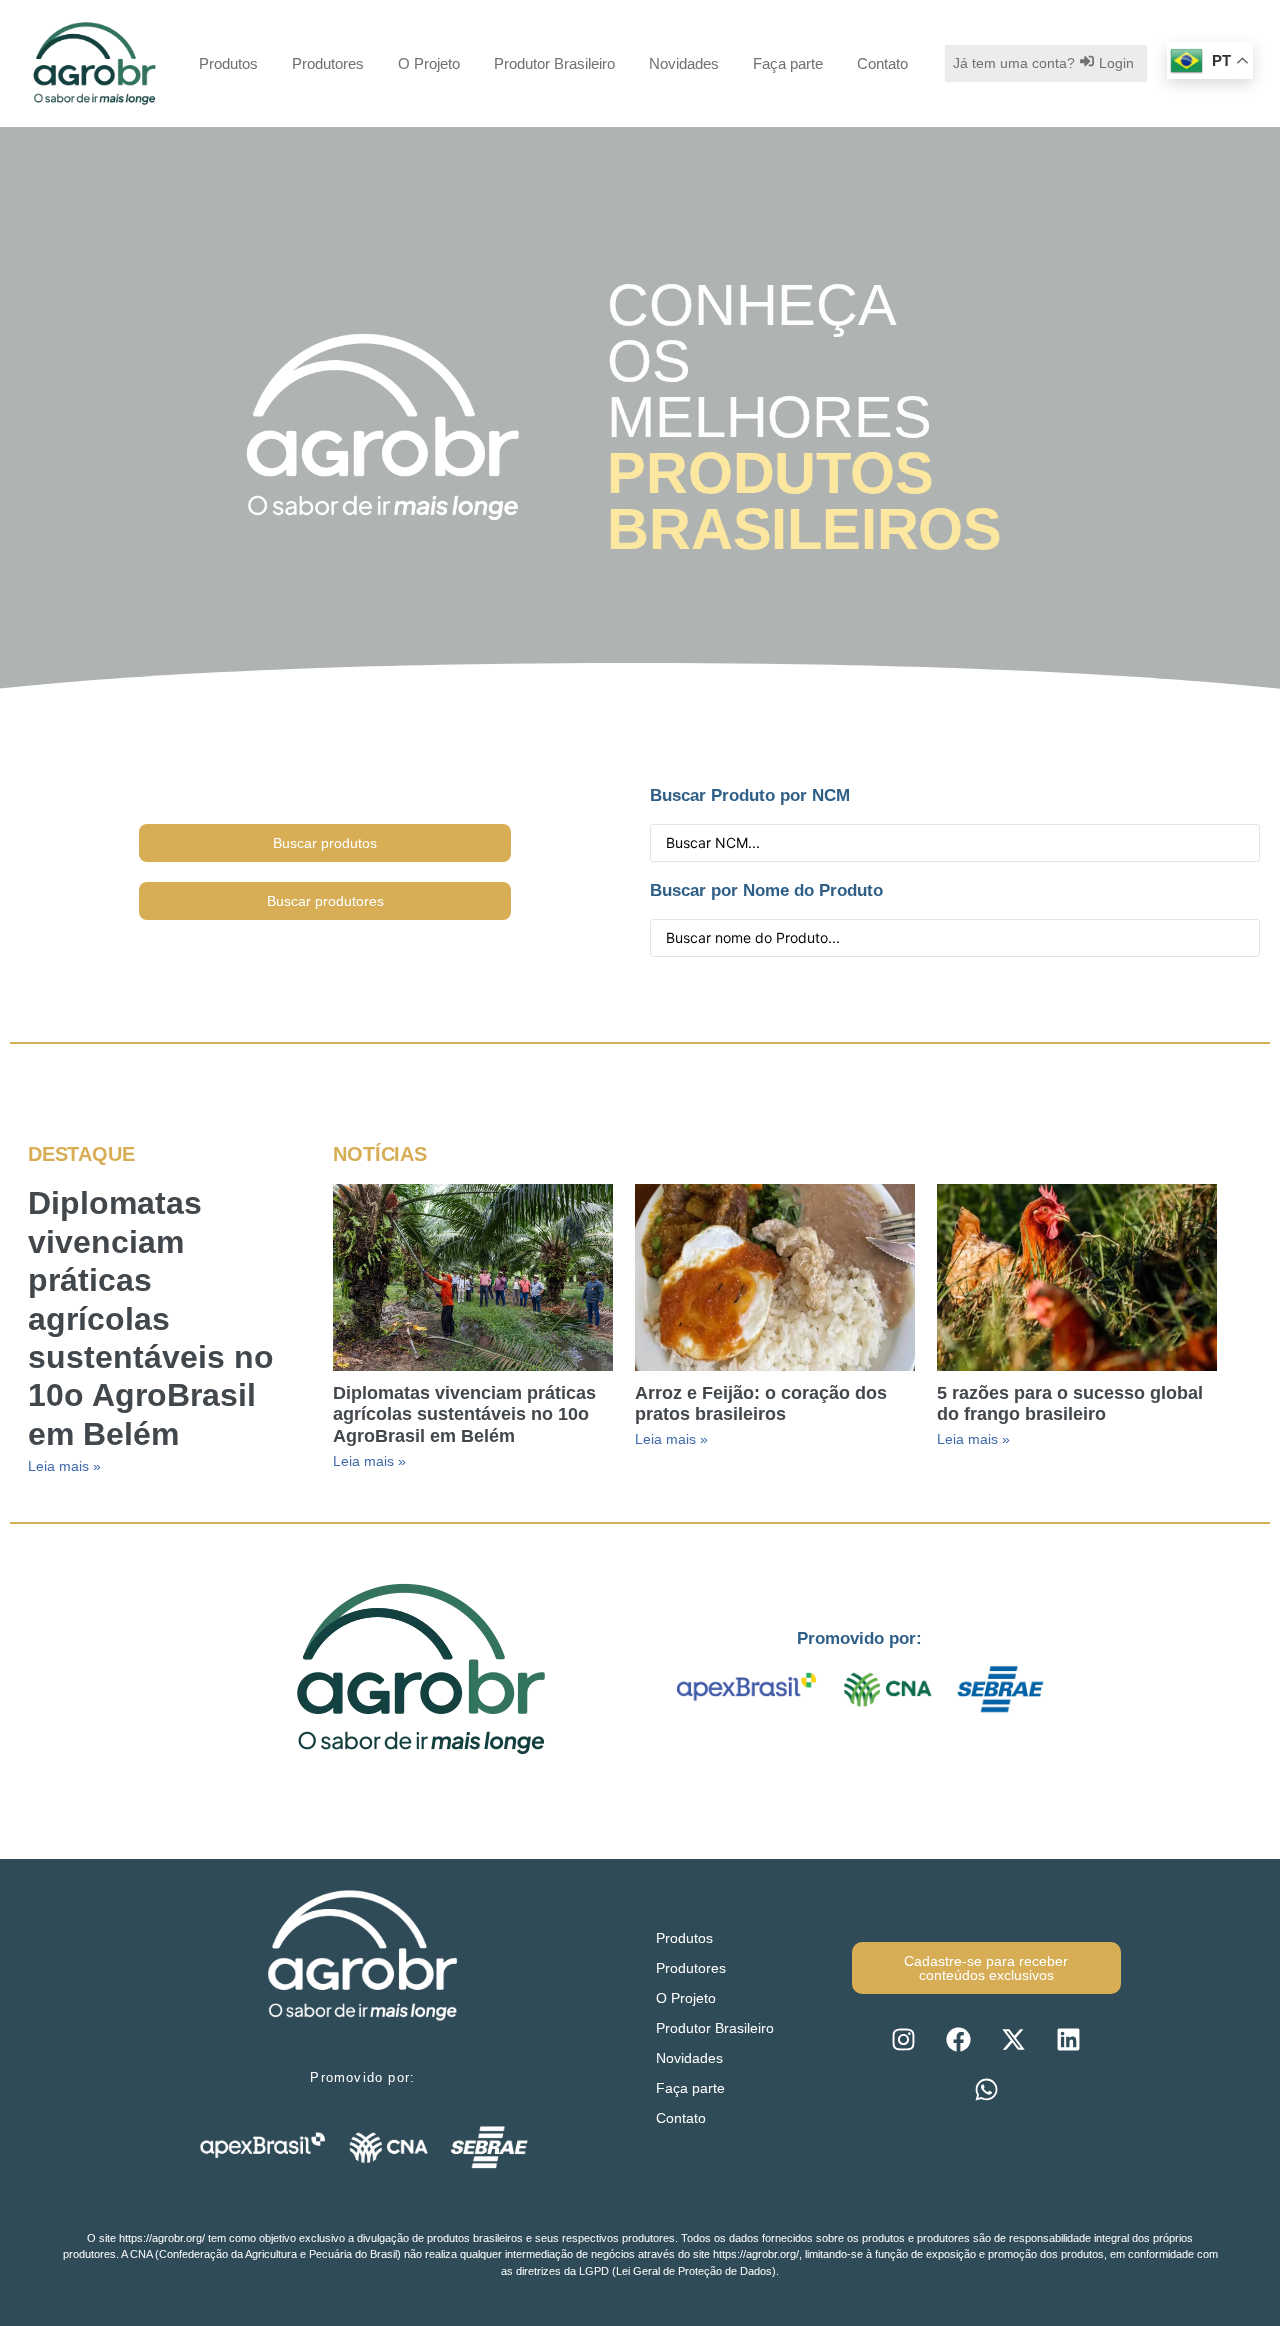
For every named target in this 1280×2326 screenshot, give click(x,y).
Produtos (228, 63)
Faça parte (788, 63)
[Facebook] (959, 2039)
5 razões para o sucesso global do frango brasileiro (1070, 1404)
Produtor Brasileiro (554, 63)
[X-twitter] (1014, 2039)
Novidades (684, 63)
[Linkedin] (1069, 2039)
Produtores (328, 63)
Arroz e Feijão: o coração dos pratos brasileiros (761, 1404)
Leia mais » (64, 1466)
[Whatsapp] (986, 2089)
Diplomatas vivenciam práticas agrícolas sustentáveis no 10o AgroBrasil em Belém (151, 1318)
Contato (882, 63)
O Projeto (429, 63)
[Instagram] (904, 2039)
